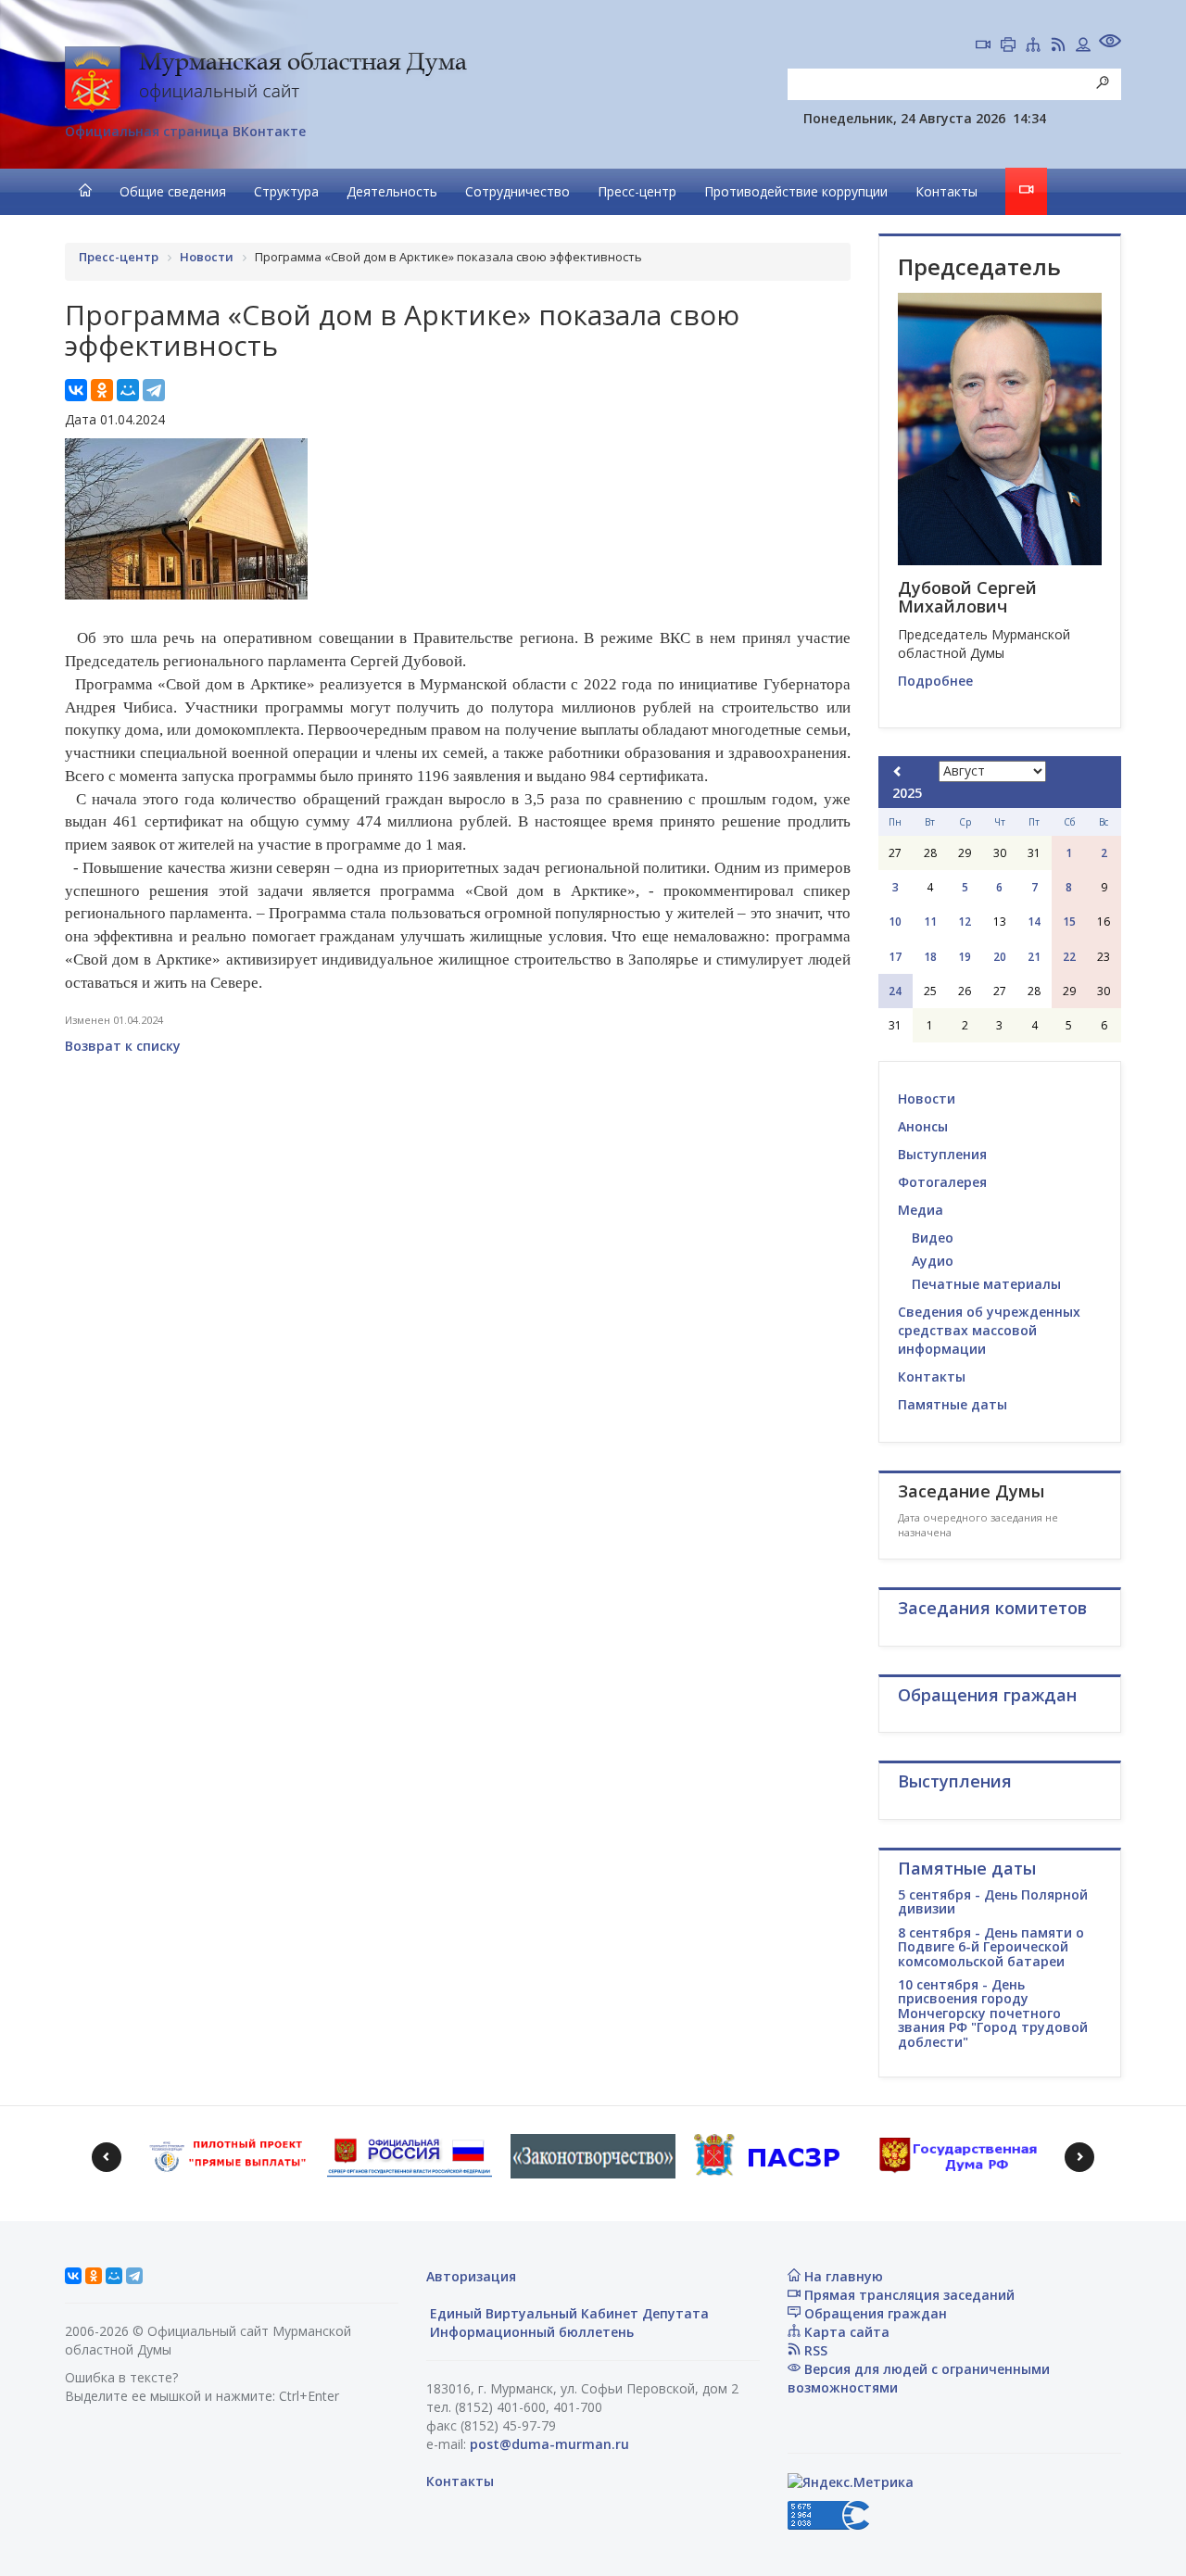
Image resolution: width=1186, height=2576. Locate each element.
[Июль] (898, 771)
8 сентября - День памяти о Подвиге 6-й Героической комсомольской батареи (991, 1947)
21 (1034, 957)
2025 (907, 793)
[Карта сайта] (1033, 46)
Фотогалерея (942, 1182)
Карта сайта (845, 2332)
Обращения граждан (874, 2313)
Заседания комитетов (992, 1608)
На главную (842, 2276)
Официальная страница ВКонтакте (185, 131)
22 (1069, 957)
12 (965, 922)
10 (895, 922)
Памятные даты (953, 1404)
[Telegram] (154, 390)
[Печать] (1008, 46)
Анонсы (923, 1126)
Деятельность (392, 191)
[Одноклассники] (102, 390)
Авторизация (471, 2276)
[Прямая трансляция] (983, 46)
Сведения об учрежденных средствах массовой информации (989, 1330)
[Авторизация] (1083, 46)
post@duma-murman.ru (549, 2444)
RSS (814, 2350)
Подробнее (935, 681)
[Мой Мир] (128, 390)
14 (1034, 922)
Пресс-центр (637, 191)
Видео (933, 1237)
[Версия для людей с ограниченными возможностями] (1110, 43)
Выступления (942, 1154)
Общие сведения (173, 191)
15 (1069, 922)
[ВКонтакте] (76, 390)
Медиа (921, 1210)
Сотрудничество (517, 191)
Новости (927, 1099)
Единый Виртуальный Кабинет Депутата (568, 2313)
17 (895, 957)
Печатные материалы (986, 1284)
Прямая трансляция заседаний (908, 2295)
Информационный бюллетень (530, 2332)
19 (965, 957)
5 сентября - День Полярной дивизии (993, 1901)
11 (930, 922)
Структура (286, 191)
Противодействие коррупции (796, 191)
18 (930, 957)
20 (1000, 957)
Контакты (946, 191)
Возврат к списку (123, 1046)
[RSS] (1058, 46)
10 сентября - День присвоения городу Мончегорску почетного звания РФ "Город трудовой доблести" (993, 2013)
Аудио (933, 1261)
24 (895, 991)
